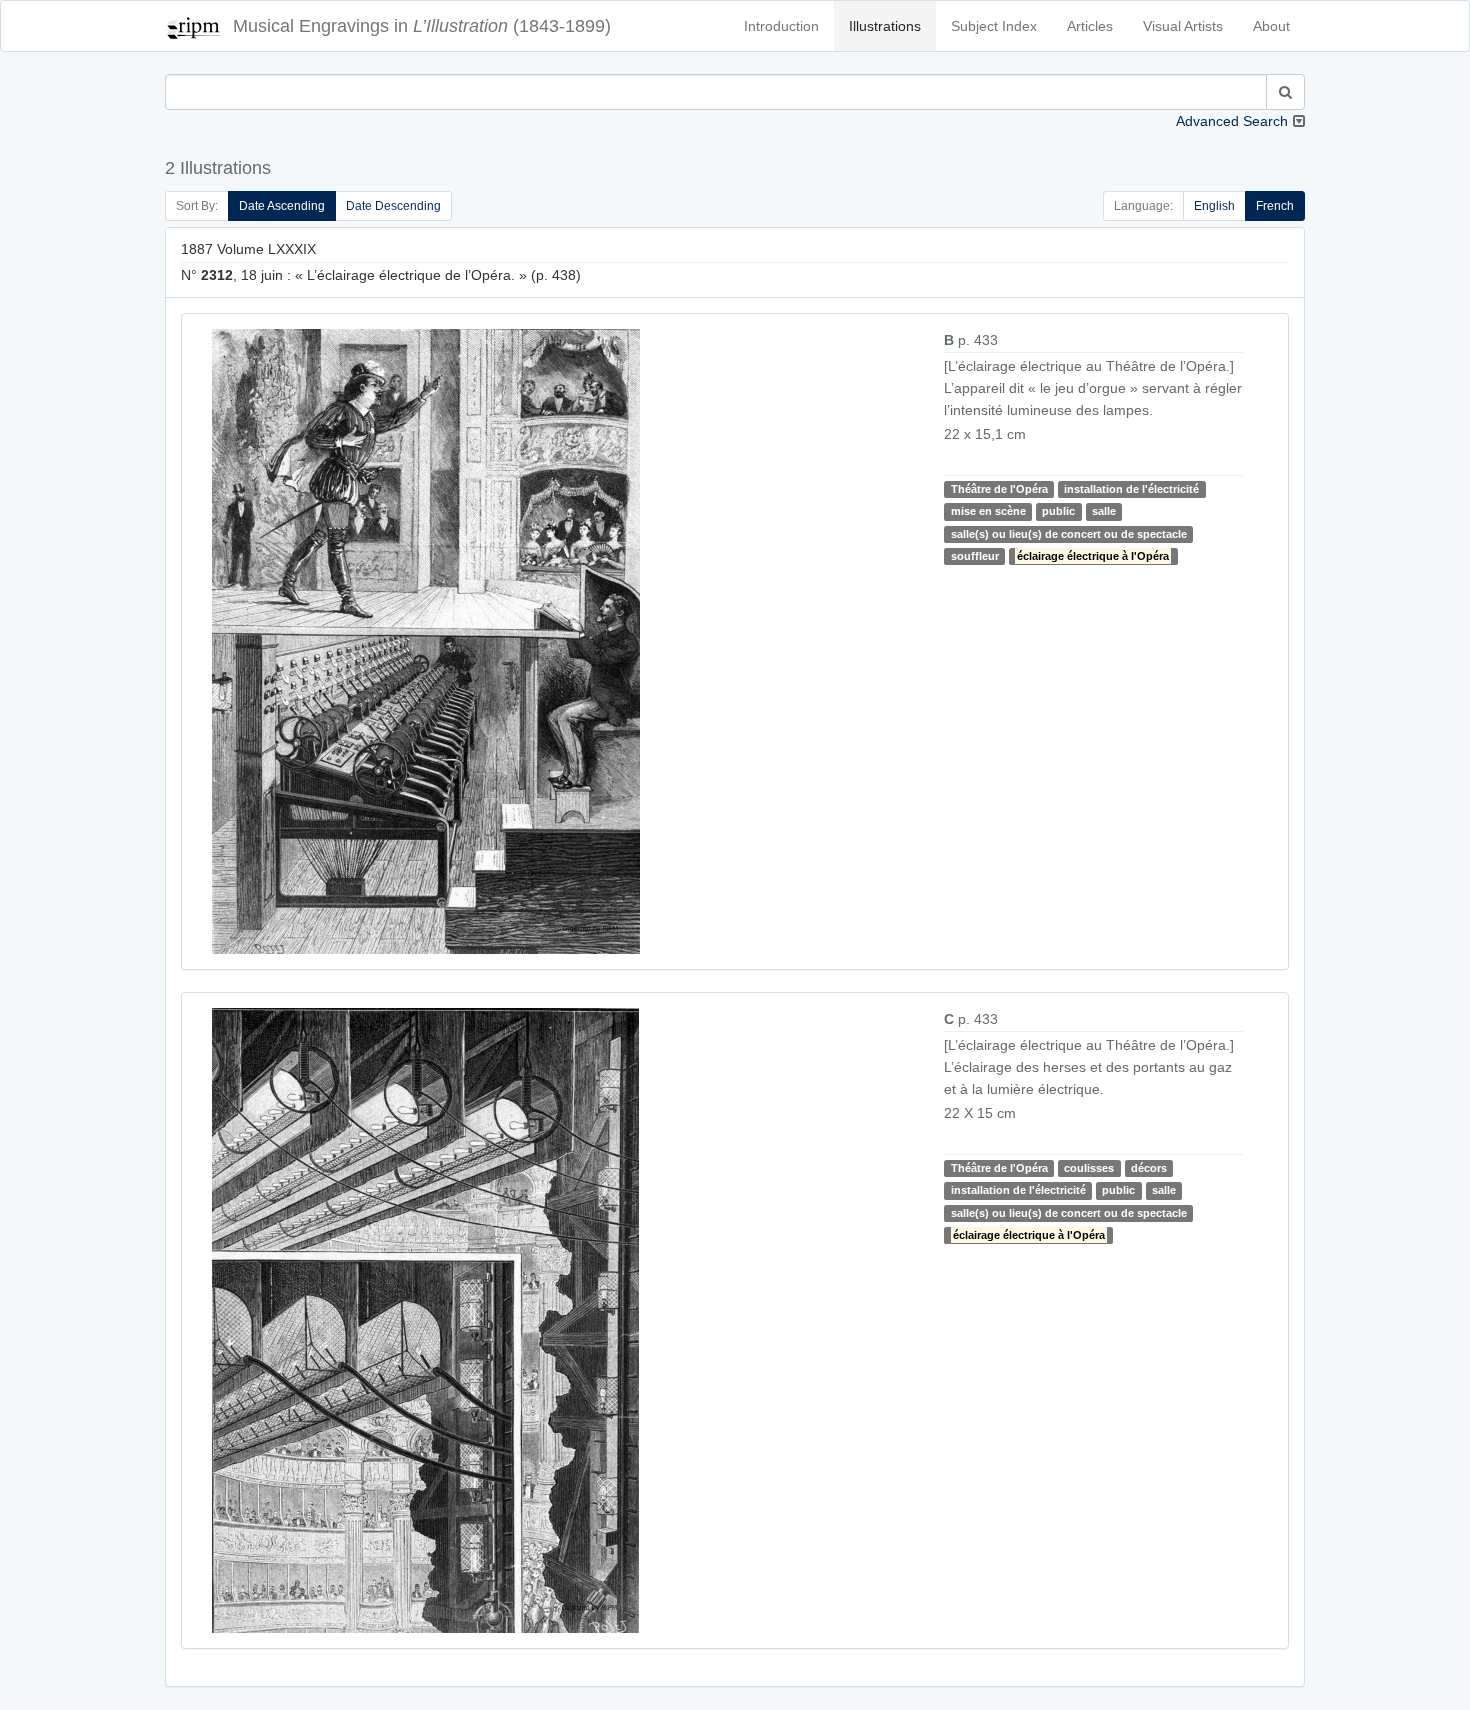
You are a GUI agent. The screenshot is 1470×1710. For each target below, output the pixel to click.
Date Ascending (282, 206)
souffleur (975, 556)
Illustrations (885, 26)
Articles (1090, 26)
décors (1149, 1168)
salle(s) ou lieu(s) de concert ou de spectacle (1069, 534)
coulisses (1089, 1168)
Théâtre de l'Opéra (999, 489)
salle (1104, 511)
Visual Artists (1183, 26)
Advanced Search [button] (1232, 121)
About (1271, 26)
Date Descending (393, 206)
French (1275, 206)
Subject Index (994, 26)
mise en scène (988, 511)
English (1214, 206)
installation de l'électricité (1131, 489)
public (1058, 511)
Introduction (781, 26)
